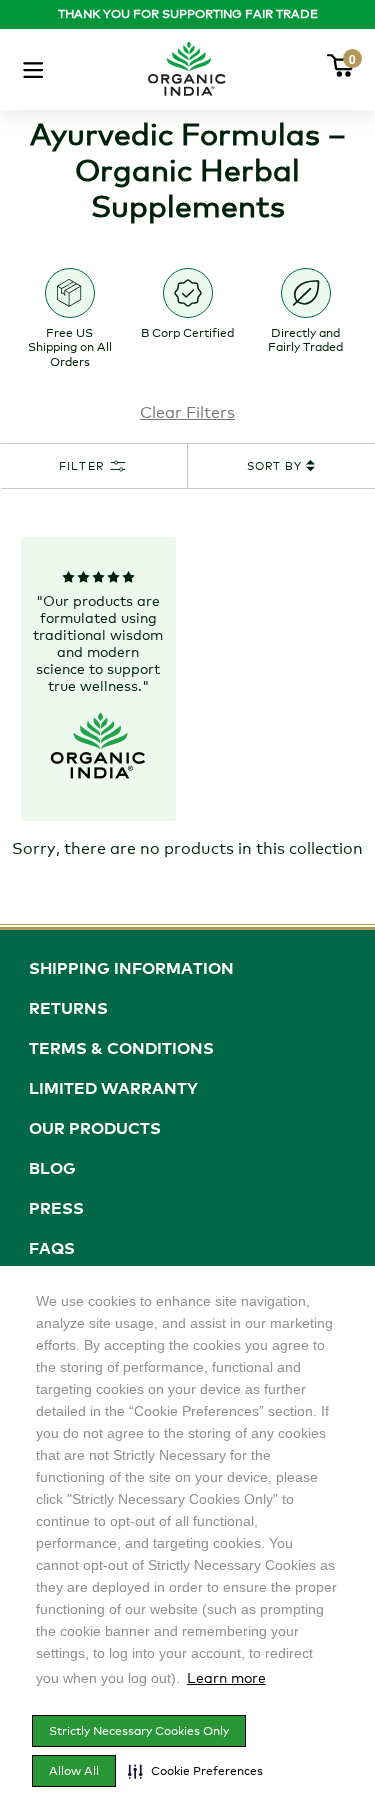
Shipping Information (131, 968)
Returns (68, 1008)
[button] (195, 1771)
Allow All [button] (74, 1771)
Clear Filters (187, 412)
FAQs (52, 1248)
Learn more (226, 1677)
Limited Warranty (113, 1088)
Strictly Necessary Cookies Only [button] (139, 1731)
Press (56, 1208)
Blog (52, 1168)
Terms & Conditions (121, 1048)
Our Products (95, 1128)
